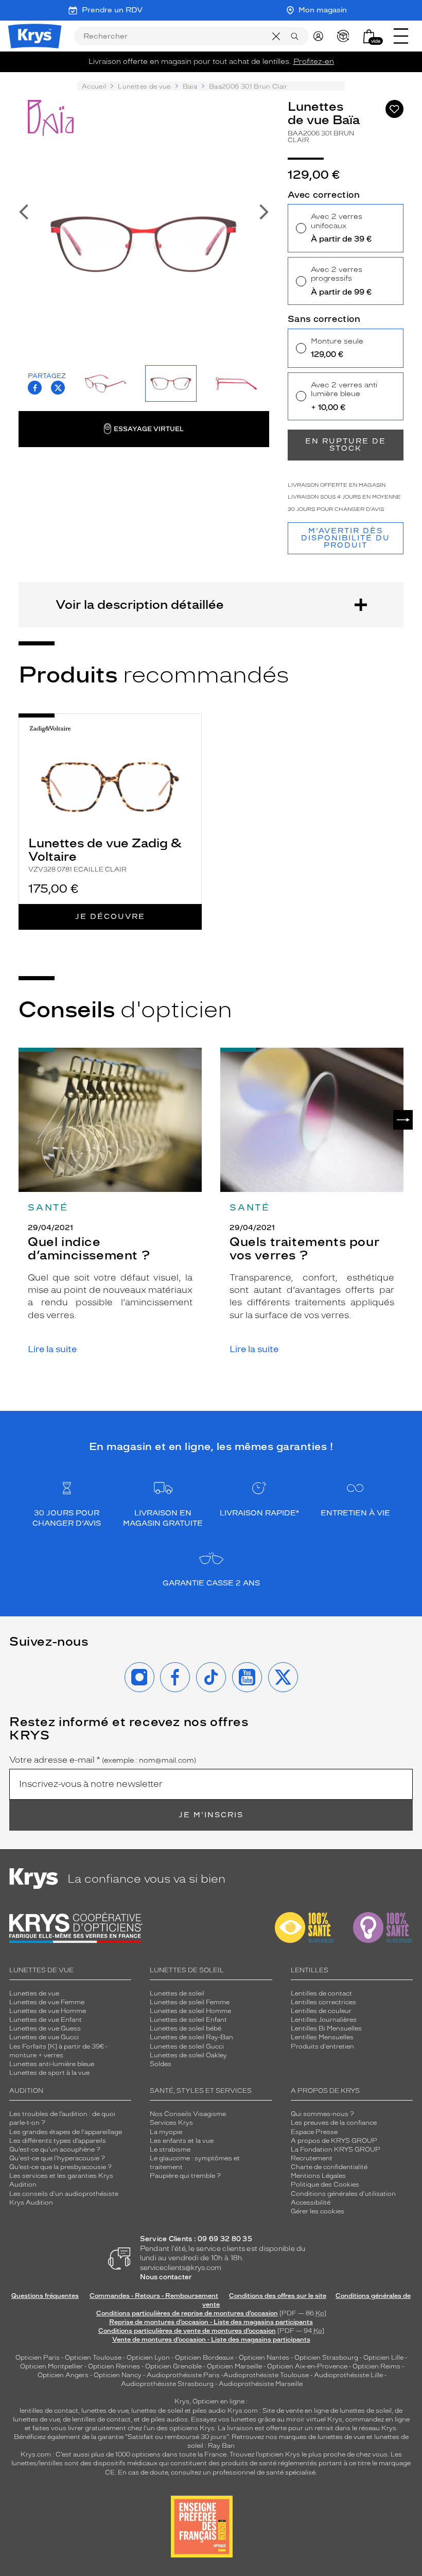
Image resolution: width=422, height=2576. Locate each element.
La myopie (166, 2132)
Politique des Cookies (325, 2185)
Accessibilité (311, 2203)
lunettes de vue (105, 2411)
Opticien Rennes (114, 2366)
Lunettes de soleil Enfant (188, 2020)
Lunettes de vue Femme (47, 2002)
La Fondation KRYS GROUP (336, 2149)
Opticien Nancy (118, 2375)
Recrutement (312, 2158)
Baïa (190, 87)
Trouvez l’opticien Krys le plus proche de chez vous (309, 2454)
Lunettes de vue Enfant (46, 2020)
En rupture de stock (346, 445)
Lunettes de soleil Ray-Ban (191, 2037)
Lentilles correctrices (323, 2002)
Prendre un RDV (112, 10)
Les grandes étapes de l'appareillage (66, 2132)
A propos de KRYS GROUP (334, 2141)
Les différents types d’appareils (58, 2141)
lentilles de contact (49, 2411)
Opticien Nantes (265, 2358)
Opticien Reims (376, 2366)
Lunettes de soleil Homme (190, 2011)
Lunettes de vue (144, 87)
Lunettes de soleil (177, 1993)
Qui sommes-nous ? (322, 2114)
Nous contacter (166, 2277)
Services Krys (171, 2123)
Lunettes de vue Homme (48, 2011)
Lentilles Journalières (324, 2020)
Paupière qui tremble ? (185, 2176)
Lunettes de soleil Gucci (187, 2046)
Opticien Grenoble (173, 2366)
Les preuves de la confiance (334, 2123)
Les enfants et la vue (182, 2141)
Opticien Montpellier (51, 2366)
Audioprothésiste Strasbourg (167, 2384)
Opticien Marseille (234, 2366)
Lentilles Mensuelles (322, 2037)
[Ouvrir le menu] (401, 36)
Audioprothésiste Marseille (261, 2384)
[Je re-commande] (346, 36)
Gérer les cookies (318, 2211)
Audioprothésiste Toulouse (266, 2375)
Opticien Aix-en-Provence (307, 2366)
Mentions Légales (318, 2176)
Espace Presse (314, 2132)
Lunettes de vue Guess (45, 2028)
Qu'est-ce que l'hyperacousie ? (57, 2158)
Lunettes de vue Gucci (44, 2037)
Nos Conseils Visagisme (188, 2114)
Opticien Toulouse (93, 2358)
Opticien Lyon (148, 2358)
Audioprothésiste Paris (183, 2375)
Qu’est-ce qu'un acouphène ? (55, 2149)
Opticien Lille (383, 2358)
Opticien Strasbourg (326, 2358)
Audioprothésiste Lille (348, 2375)
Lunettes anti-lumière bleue (52, 2064)
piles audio (209, 2411)
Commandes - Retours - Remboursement (154, 2296)
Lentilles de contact (321, 1993)
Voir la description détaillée (140, 604)
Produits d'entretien (322, 2046)
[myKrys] (321, 36)
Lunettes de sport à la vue (49, 2073)
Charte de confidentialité (329, 2167)
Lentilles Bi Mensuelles (326, 2028)
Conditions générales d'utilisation (343, 2194)
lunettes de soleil (157, 2411)
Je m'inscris (211, 1815)
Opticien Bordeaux (204, 2358)
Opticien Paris (38, 2358)
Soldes (161, 2064)
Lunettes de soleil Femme (190, 2002)
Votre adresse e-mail (103, 1760)
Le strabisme (170, 2149)
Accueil (94, 87)
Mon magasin (323, 10)
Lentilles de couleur (321, 2011)
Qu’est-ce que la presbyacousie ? (60, 2167)
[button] (369, 36)
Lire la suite (52, 1349)
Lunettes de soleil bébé (186, 2028)
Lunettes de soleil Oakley (188, 2055)
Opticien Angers (63, 2375)
